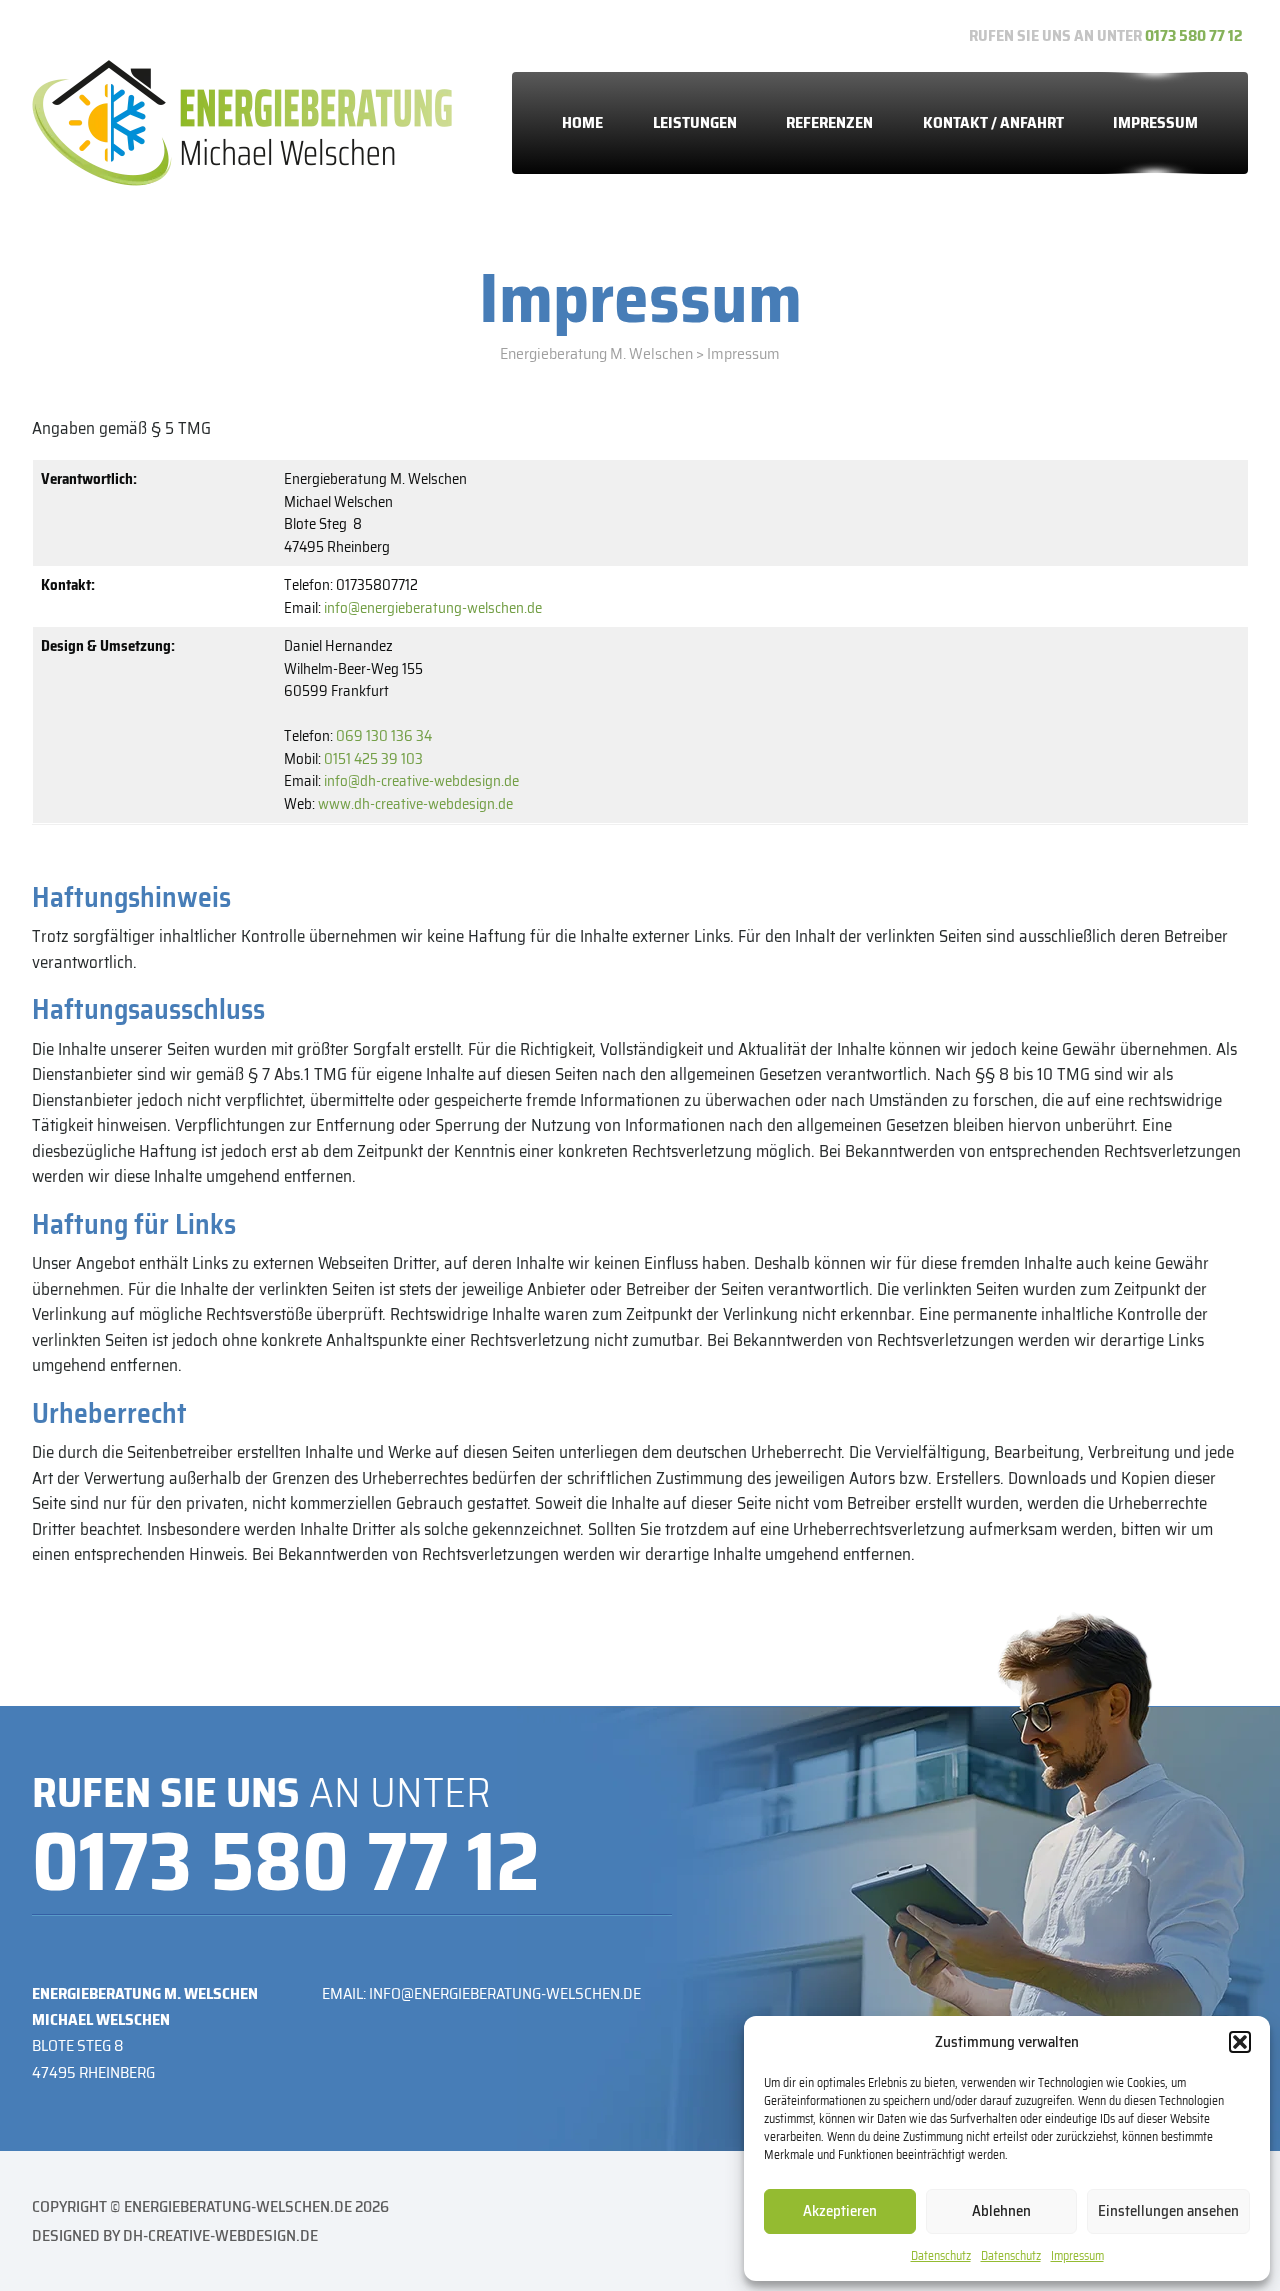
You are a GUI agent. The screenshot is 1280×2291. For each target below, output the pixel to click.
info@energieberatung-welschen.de (433, 608)
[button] (1240, 2042)
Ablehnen (1001, 2211)
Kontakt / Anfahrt (993, 122)
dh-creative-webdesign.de (220, 2235)
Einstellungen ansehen (1168, 2211)
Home (582, 122)
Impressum (1077, 2255)
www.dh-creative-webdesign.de (415, 804)
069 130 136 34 (384, 736)
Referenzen (829, 122)
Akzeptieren (840, 2211)
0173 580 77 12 (1194, 35)
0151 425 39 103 (373, 759)
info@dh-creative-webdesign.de (421, 781)
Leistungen (695, 122)
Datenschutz (941, 2255)
